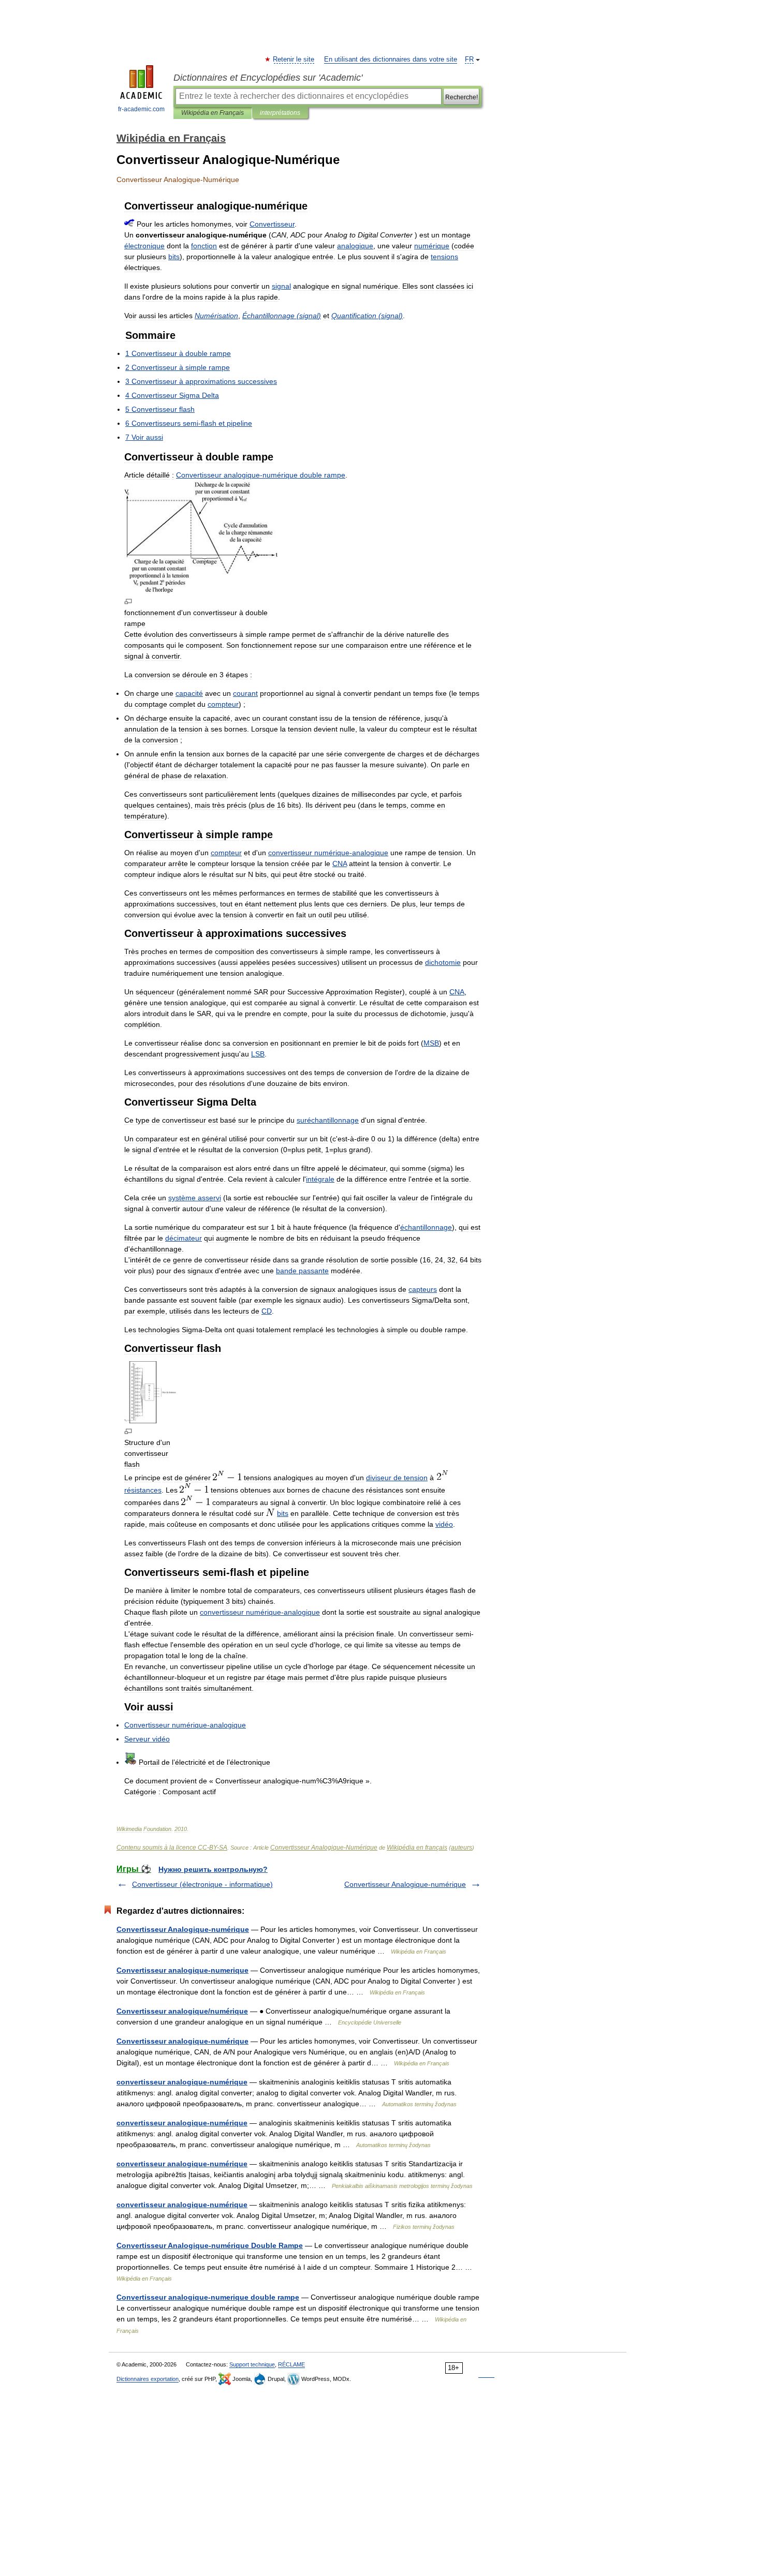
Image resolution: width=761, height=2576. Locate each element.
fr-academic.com (141, 109)
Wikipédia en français (417, 1848)
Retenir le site (294, 59)
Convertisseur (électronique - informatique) (202, 1884)
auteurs (462, 1848)
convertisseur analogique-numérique (182, 2082)
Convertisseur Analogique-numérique (405, 1884)
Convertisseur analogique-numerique (182, 1970)
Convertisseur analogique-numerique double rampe (208, 2297)
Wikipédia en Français (213, 113)
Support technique (252, 2364)
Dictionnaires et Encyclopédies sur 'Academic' (268, 78)
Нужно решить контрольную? (213, 1869)
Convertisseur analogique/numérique (182, 2011)
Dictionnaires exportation (148, 2379)
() (282, 316)
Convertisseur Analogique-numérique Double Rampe (210, 2245)
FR (469, 59)
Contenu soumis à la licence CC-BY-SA (172, 1848)
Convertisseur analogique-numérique (182, 2041)
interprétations (280, 113)
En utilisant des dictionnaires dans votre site (391, 59)
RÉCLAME (291, 2364)
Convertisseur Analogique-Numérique (324, 1848)
